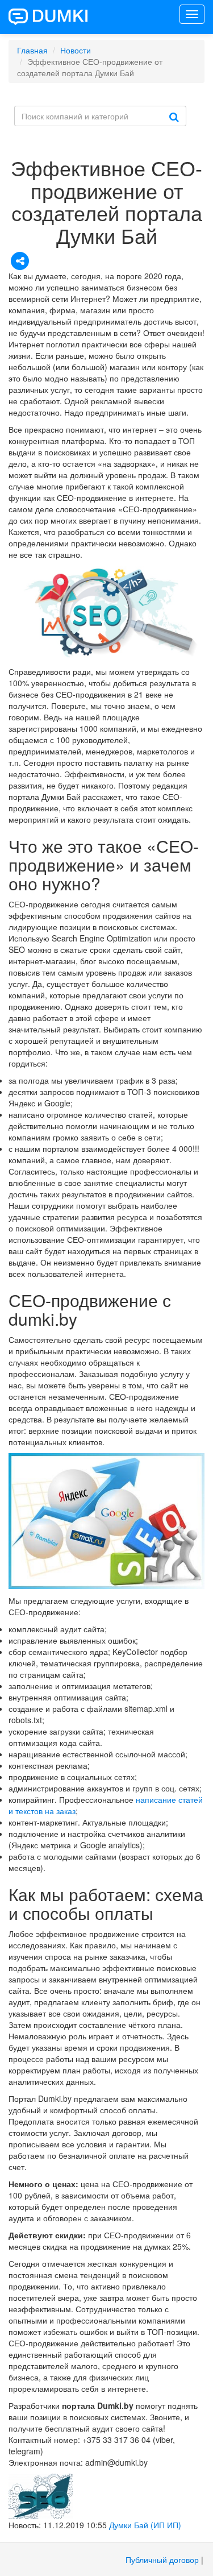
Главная (32, 50)
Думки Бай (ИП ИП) (145, 2525)
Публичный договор (162, 2560)
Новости (76, 50)
